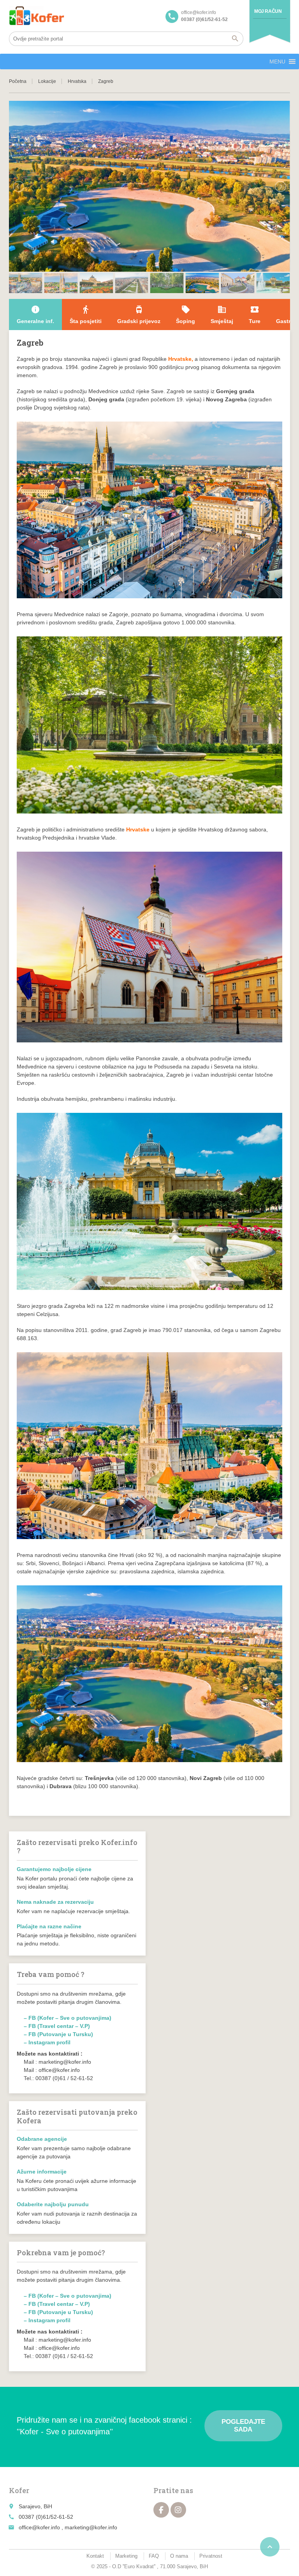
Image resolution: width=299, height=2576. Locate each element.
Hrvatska (77, 81)
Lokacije (47, 81)
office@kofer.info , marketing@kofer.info (68, 2527)
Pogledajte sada (243, 2426)
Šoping (186, 315)
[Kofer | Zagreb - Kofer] (37, 16)
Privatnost (211, 2556)
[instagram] (178, 2510)
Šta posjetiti (86, 315)
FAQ (154, 2556)
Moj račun (268, 11)
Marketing (126, 2556)
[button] (277, 62)
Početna (18, 81)
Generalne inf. (35, 315)
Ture (255, 315)
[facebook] (161, 2510)
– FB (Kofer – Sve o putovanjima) (68, 2018)
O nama (179, 2556)
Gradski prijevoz (139, 315)
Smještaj (222, 315)
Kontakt (95, 2556)
